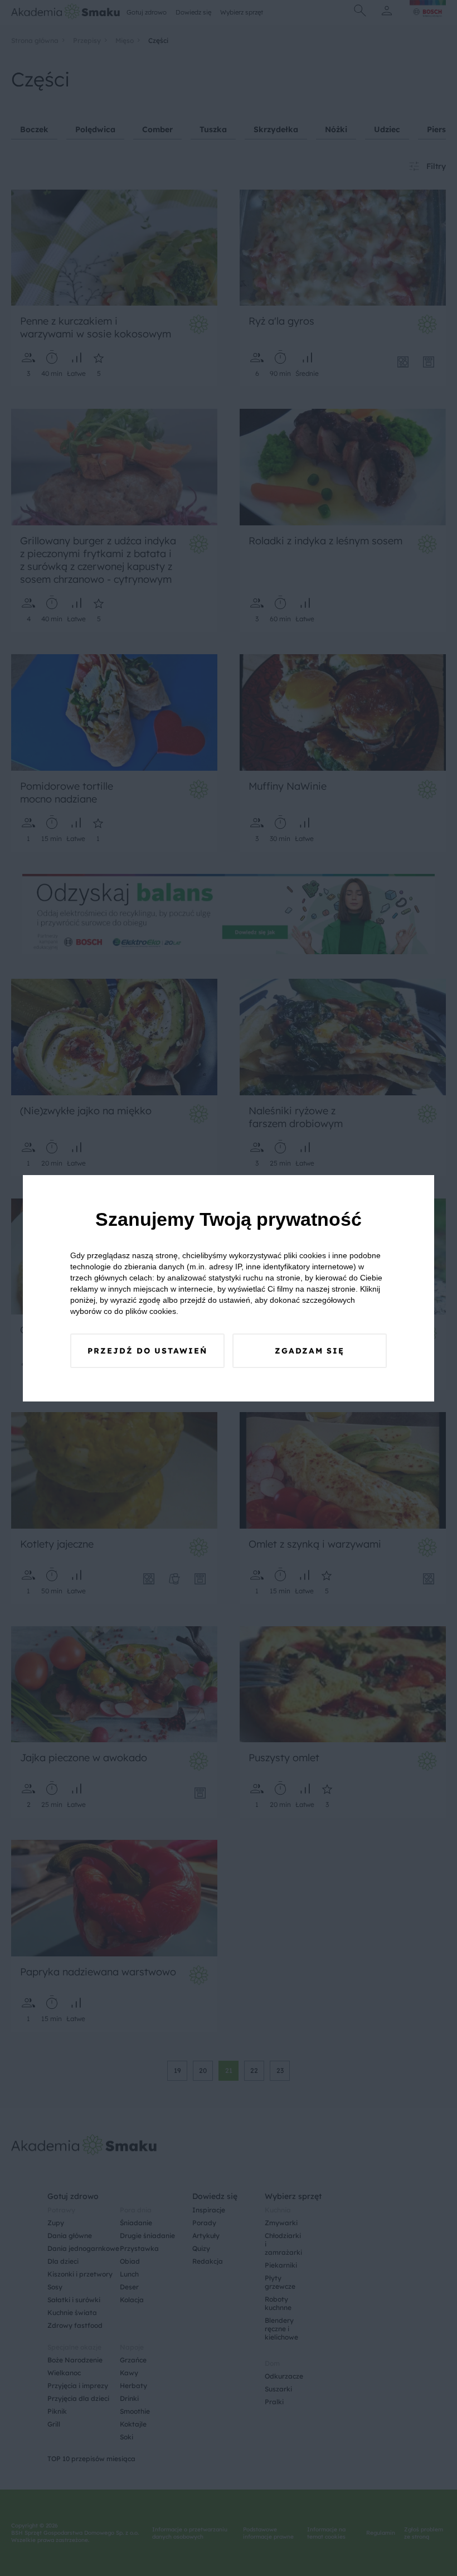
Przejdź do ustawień (147, 1351)
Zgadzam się (310, 1351)
